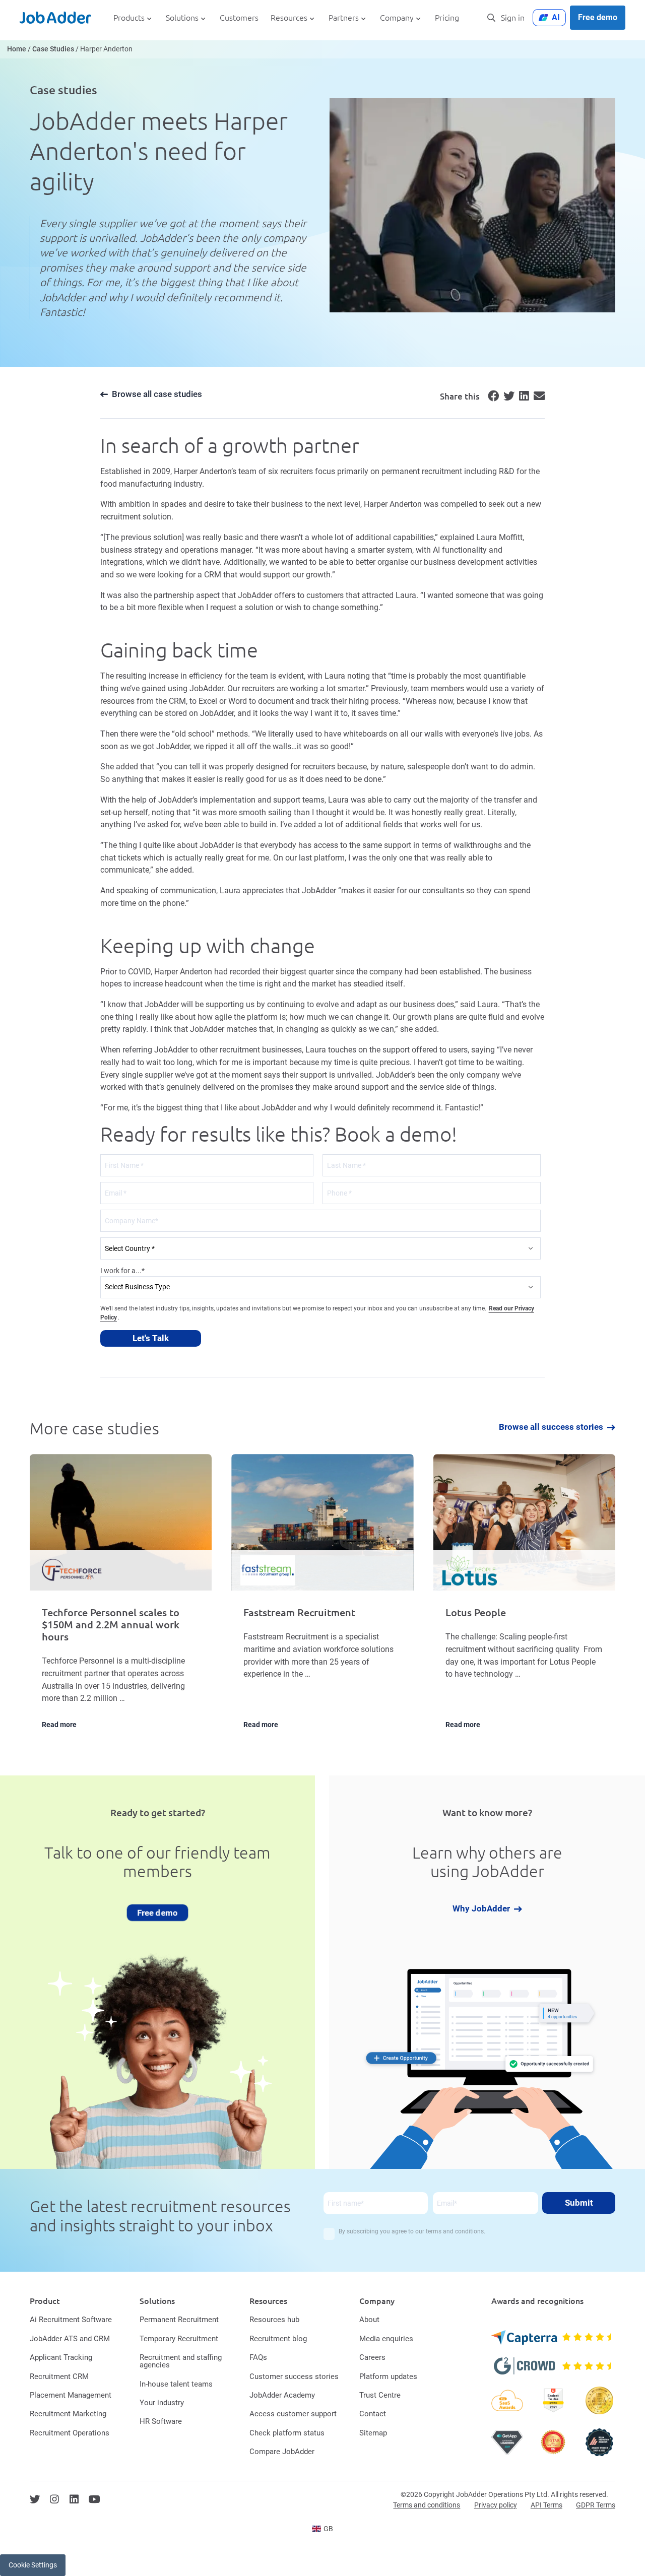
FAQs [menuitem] (258, 2357)
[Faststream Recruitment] (322, 1599)
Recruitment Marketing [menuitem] (68, 2414)
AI (556, 17)
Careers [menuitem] (372, 2357)
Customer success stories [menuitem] (294, 2376)
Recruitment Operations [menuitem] (70, 2433)
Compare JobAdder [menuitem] (282, 2452)
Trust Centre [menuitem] (380, 2395)
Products (129, 18)
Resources (289, 18)
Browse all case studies (157, 394)
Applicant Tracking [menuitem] (61, 2357)
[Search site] (491, 18)
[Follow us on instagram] (54, 2499)
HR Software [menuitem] (161, 2421)
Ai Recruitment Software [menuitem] (71, 2320)
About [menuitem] (369, 2320)
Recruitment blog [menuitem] (278, 2339)
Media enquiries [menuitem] (386, 2339)
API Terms (546, 2505)
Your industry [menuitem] (162, 2403)
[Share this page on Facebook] (492, 398)
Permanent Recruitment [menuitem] (179, 2320)
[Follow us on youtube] (94, 2499)
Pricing (447, 18)
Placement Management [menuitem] (71, 2395)
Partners (344, 18)
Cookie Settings (33, 2565)
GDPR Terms (596, 2505)
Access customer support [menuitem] (293, 2414)
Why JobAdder (481, 1909)
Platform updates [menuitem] (388, 2376)
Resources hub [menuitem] (274, 2320)
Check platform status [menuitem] (287, 2433)
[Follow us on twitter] (35, 2499)
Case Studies (53, 49)
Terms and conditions (427, 2505)
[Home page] (55, 18)
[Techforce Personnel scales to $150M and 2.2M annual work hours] (121, 1599)
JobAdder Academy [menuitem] (282, 2395)
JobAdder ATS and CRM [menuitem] (70, 2339)
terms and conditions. (456, 2231)
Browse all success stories (551, 1428)
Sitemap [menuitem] (373, 2433)
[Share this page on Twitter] (507, 398)
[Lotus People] (524, 1599)
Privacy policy (496, 2505)
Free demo (598, 17)
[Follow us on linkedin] (74, 2499)
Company (397, 18)
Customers (239, 18)
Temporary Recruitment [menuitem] (179, 2339)
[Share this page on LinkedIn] (523, 398)
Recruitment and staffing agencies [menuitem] (181, 2361)
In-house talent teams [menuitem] (176, 2384)
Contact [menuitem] (373, 2414)
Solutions (182, 18)
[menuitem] (323, 2529)
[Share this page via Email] (538, 398)
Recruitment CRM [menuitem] (59, 2376)
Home (17, 49)
